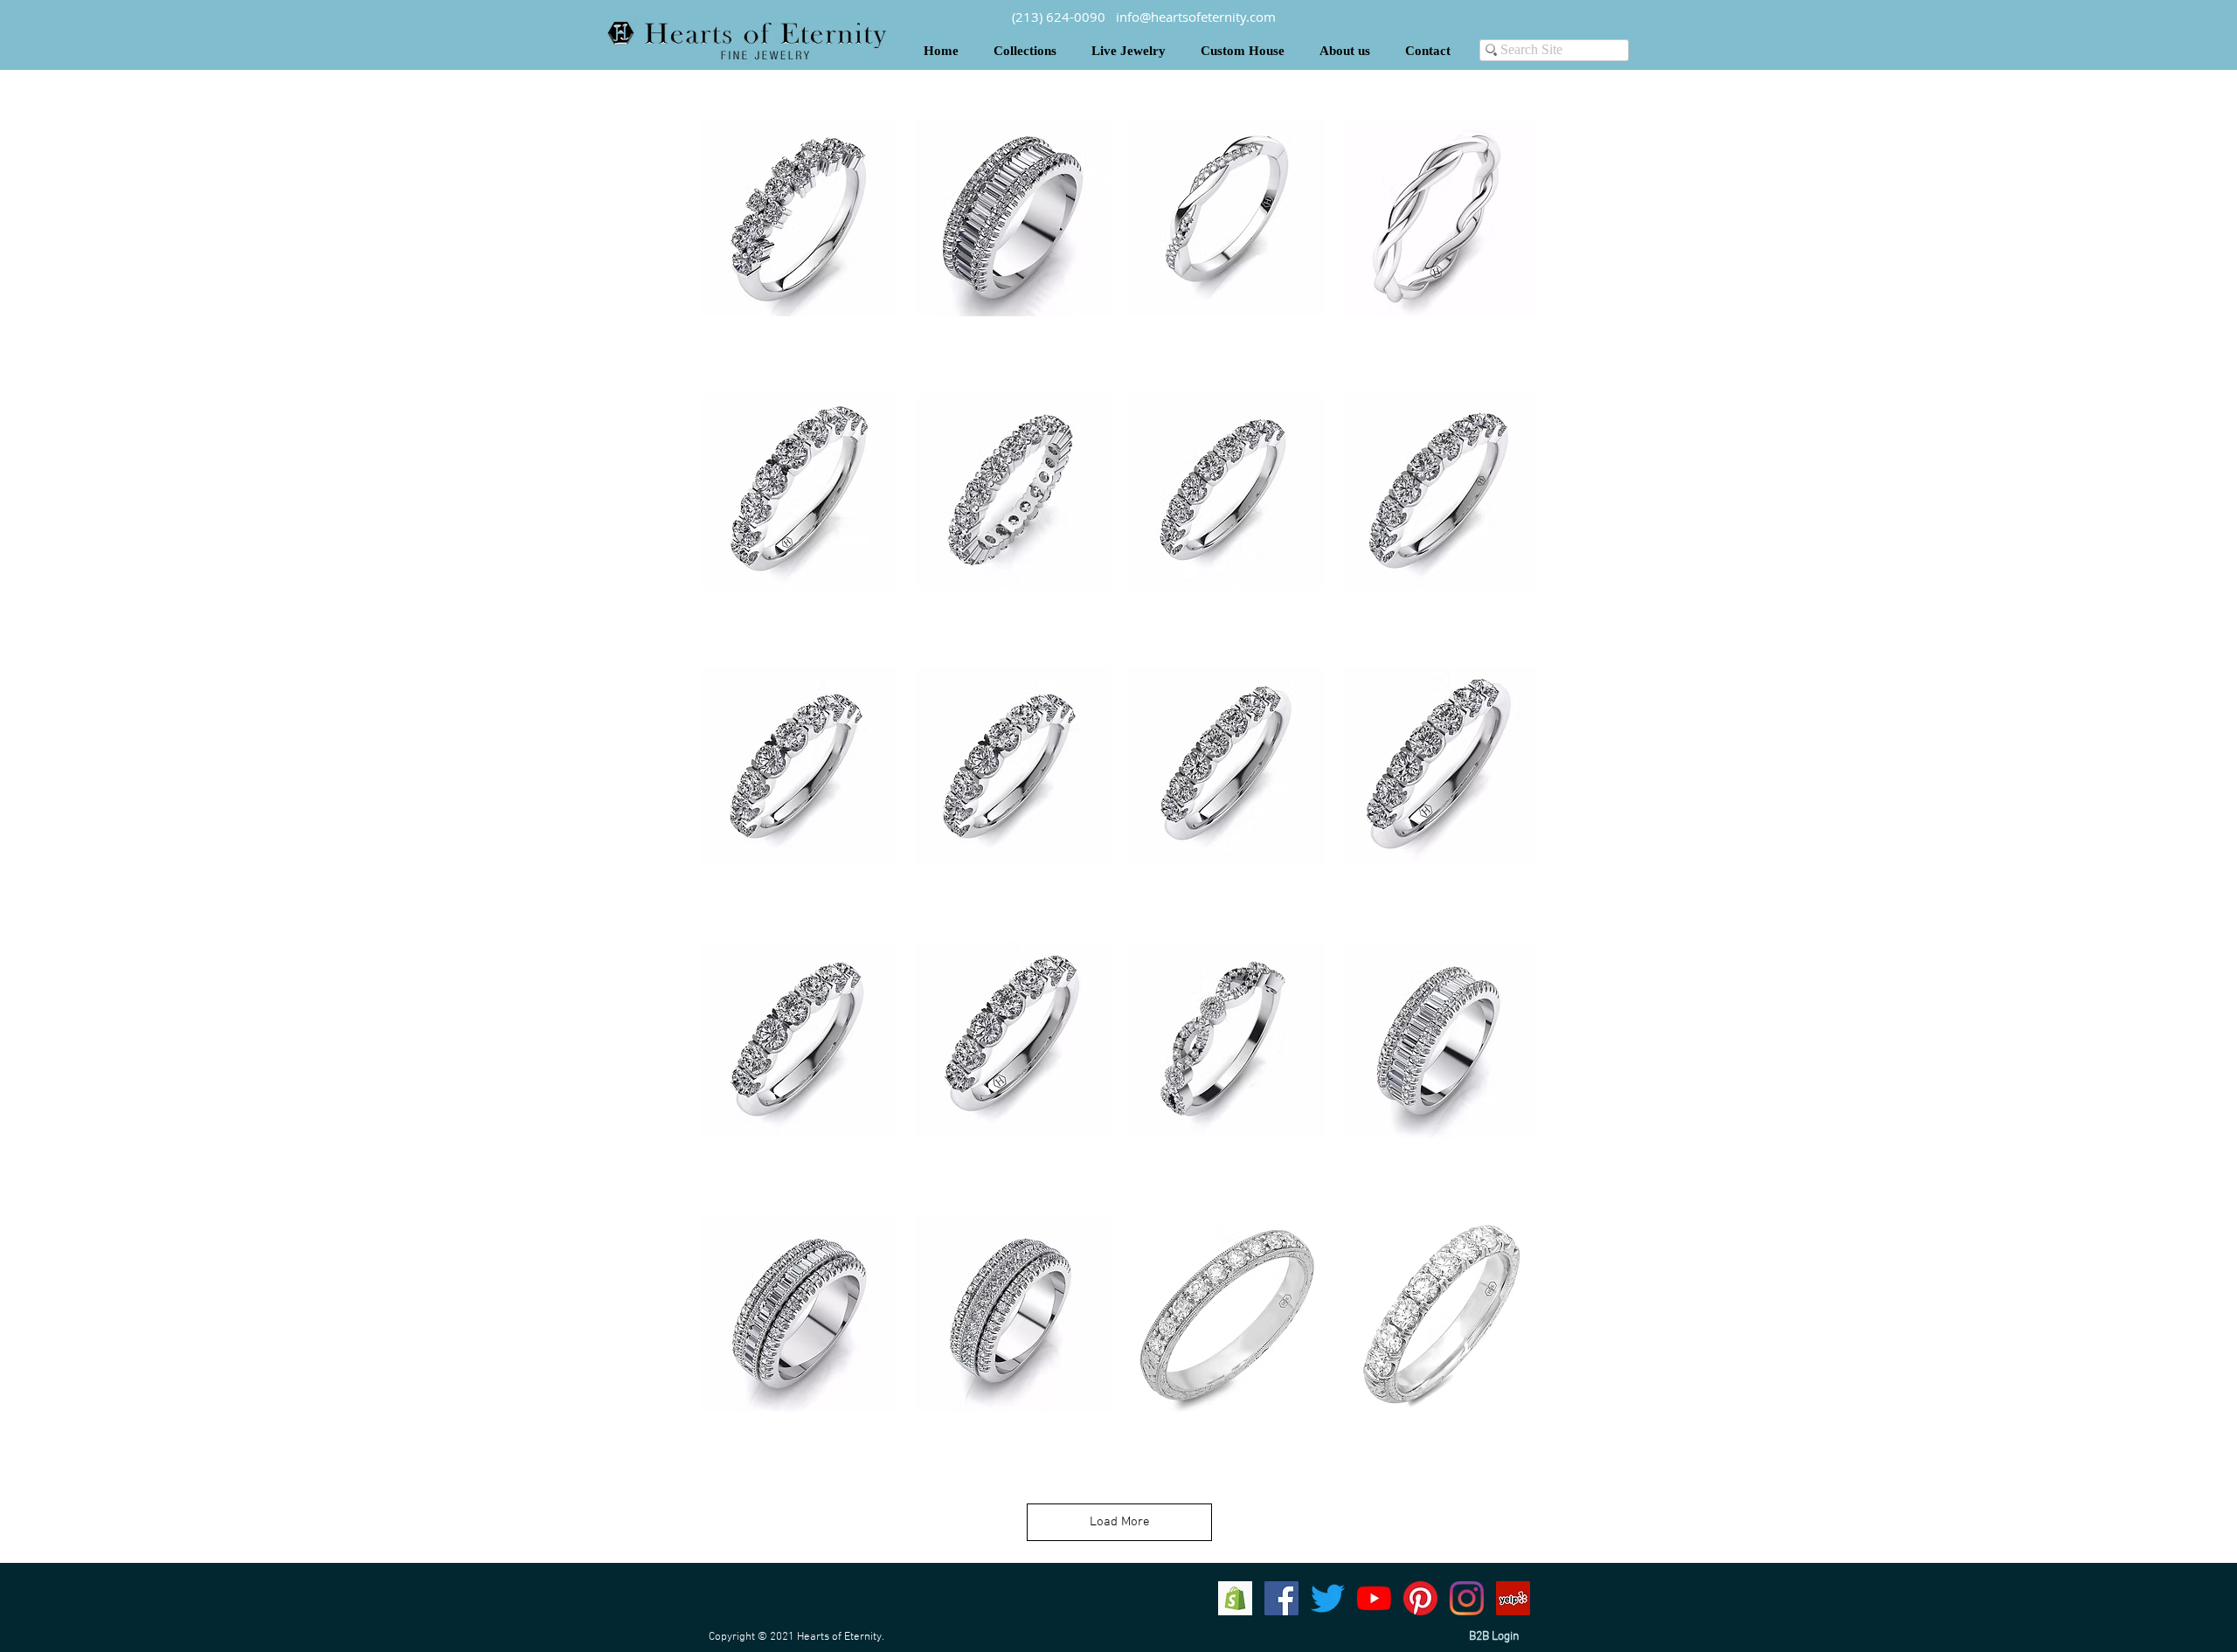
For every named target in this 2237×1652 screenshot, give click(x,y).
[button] (1025, 51)
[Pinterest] (1420, 1598)
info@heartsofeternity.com (1196, 17)
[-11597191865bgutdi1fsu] (1235, 1598)
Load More (1120, 1522)
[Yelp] (1513, 1598)
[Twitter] (1328, 1598)
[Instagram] (1467, 1598)
